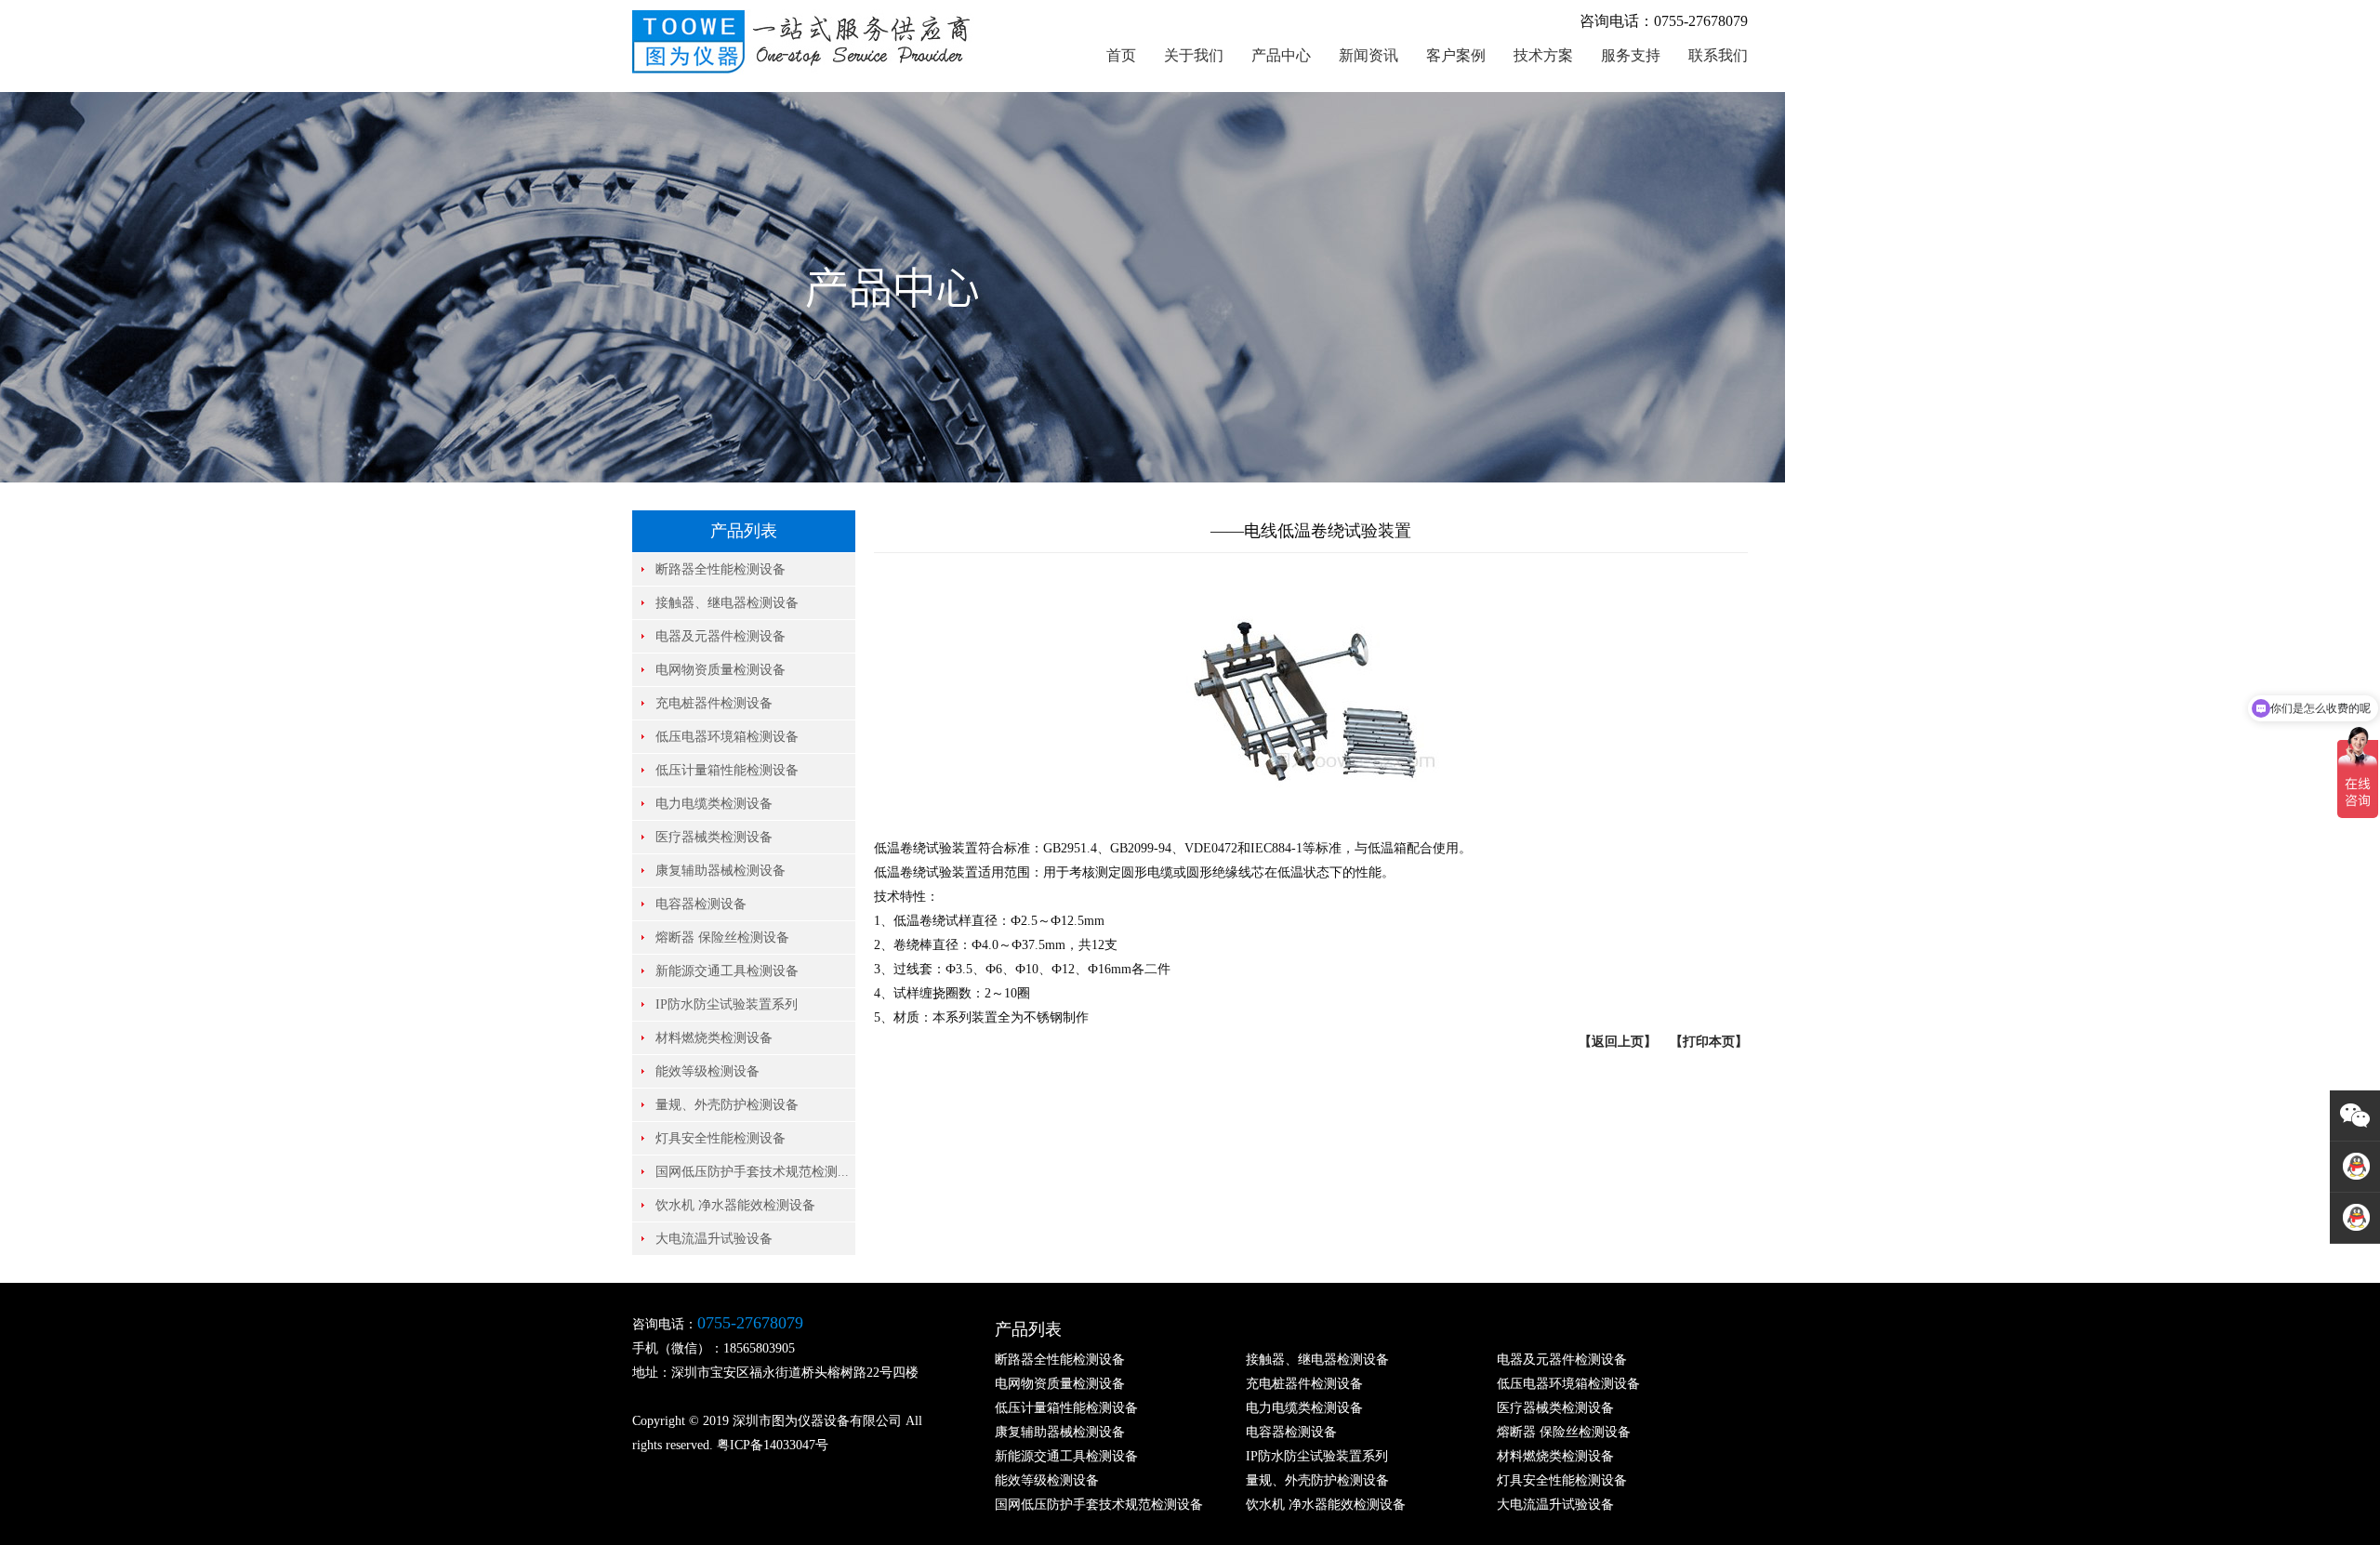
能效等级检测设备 (707, 1071)
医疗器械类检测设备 (714, 837)
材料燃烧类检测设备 (714, 1038)
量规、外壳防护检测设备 (727, 1105)
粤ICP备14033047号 (773, 1445)
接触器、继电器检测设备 (727, 603)
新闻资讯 (1368, 55)
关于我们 (1194, 55)
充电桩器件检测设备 (714, 703)
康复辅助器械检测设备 (721, 871)
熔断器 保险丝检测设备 (722, 938)
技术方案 (1543, 55)
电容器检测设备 (701, 904)
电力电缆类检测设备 (714, 804)
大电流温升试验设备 (714, 1239)
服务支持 (1631, 55)
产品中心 (1281, 55)
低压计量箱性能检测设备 (727, 770)
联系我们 (1718, 55)
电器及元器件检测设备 (721, 636)
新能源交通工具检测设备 (727, 971)
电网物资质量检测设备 (721, 670)
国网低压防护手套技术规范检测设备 (1099, 1505)
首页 (1121, 55)
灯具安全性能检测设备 (721, 1138)
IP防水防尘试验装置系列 (727, 1004)
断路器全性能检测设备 (721, 569)
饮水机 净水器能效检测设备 (735, 1205)
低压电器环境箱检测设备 (727, 737)
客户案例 (1456, 55)
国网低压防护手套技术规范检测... (752, 1172)
